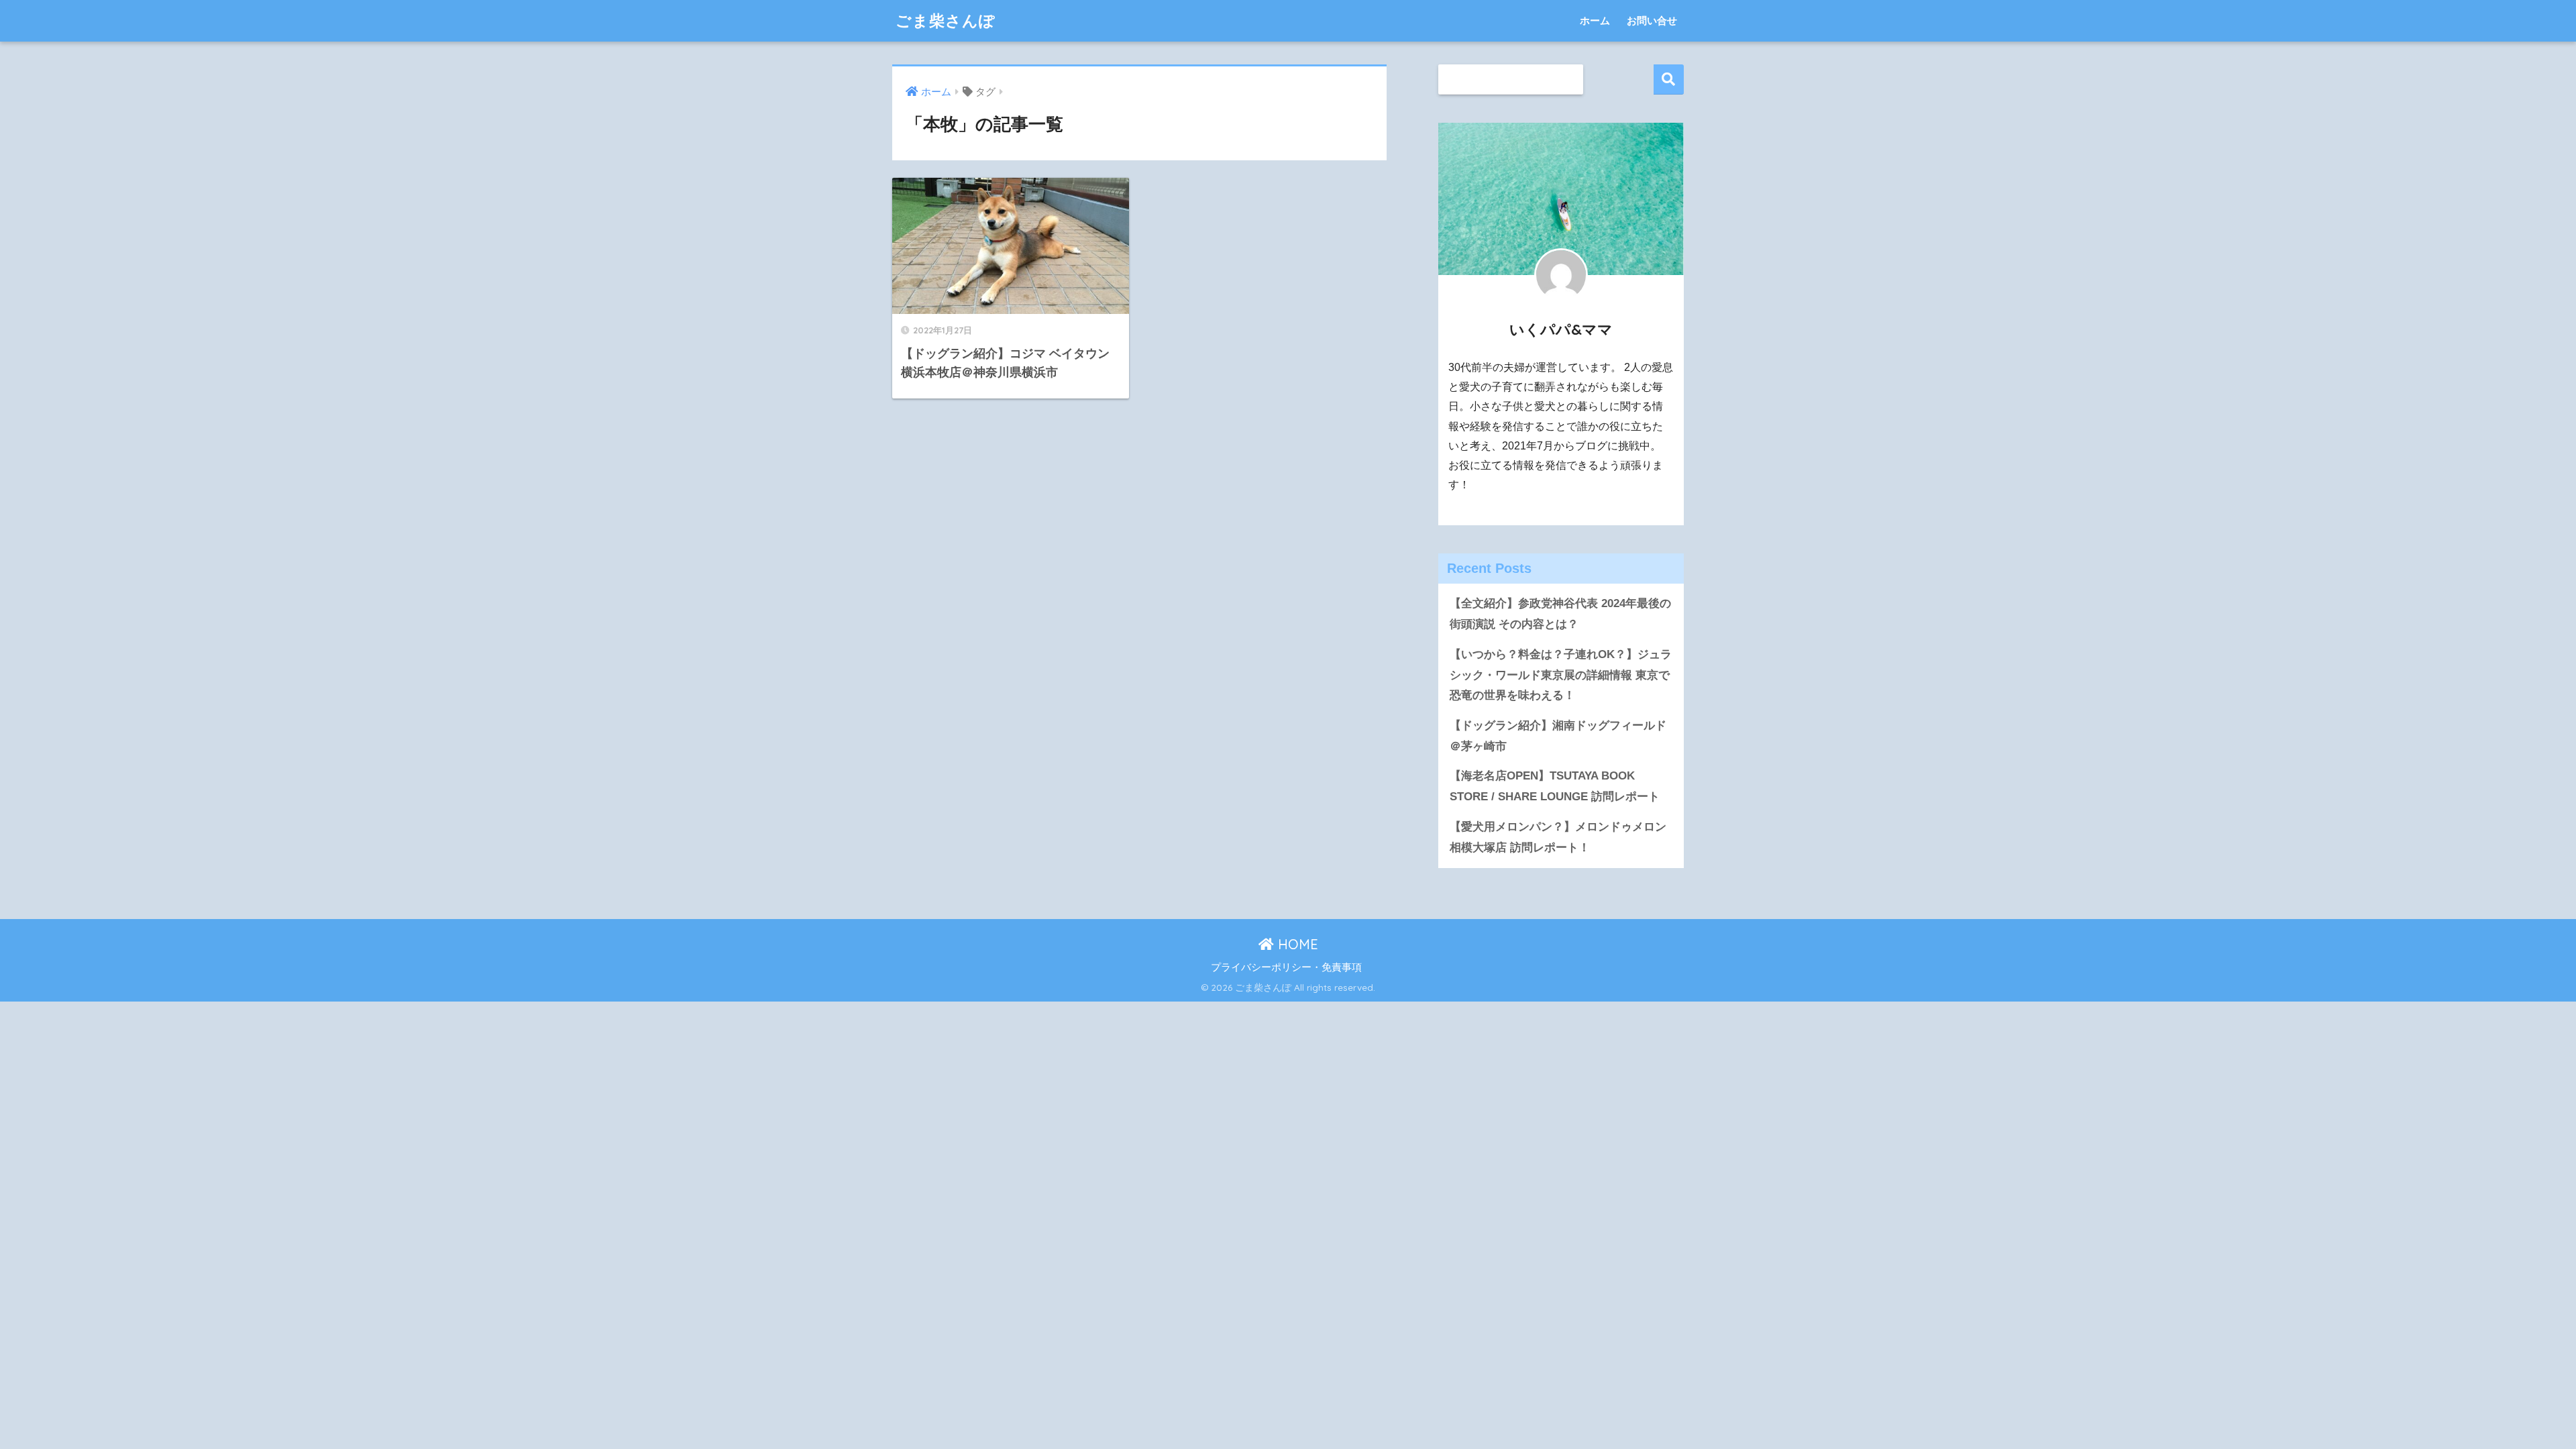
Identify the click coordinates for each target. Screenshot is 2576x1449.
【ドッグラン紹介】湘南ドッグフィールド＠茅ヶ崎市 (1558, 736)
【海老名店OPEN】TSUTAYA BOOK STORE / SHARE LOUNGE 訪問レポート (1555, 786)
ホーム (1595, 20)
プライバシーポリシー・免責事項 (1286, 967)
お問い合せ (1652, 20)
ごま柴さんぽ (946, 20)
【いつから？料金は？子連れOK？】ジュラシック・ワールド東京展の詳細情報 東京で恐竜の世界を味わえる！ (1561, 675)
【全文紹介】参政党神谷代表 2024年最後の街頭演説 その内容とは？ (1560, 614)
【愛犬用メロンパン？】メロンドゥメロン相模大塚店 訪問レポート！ (1558, 837)
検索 (1669, 79)
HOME (1296, 944)
